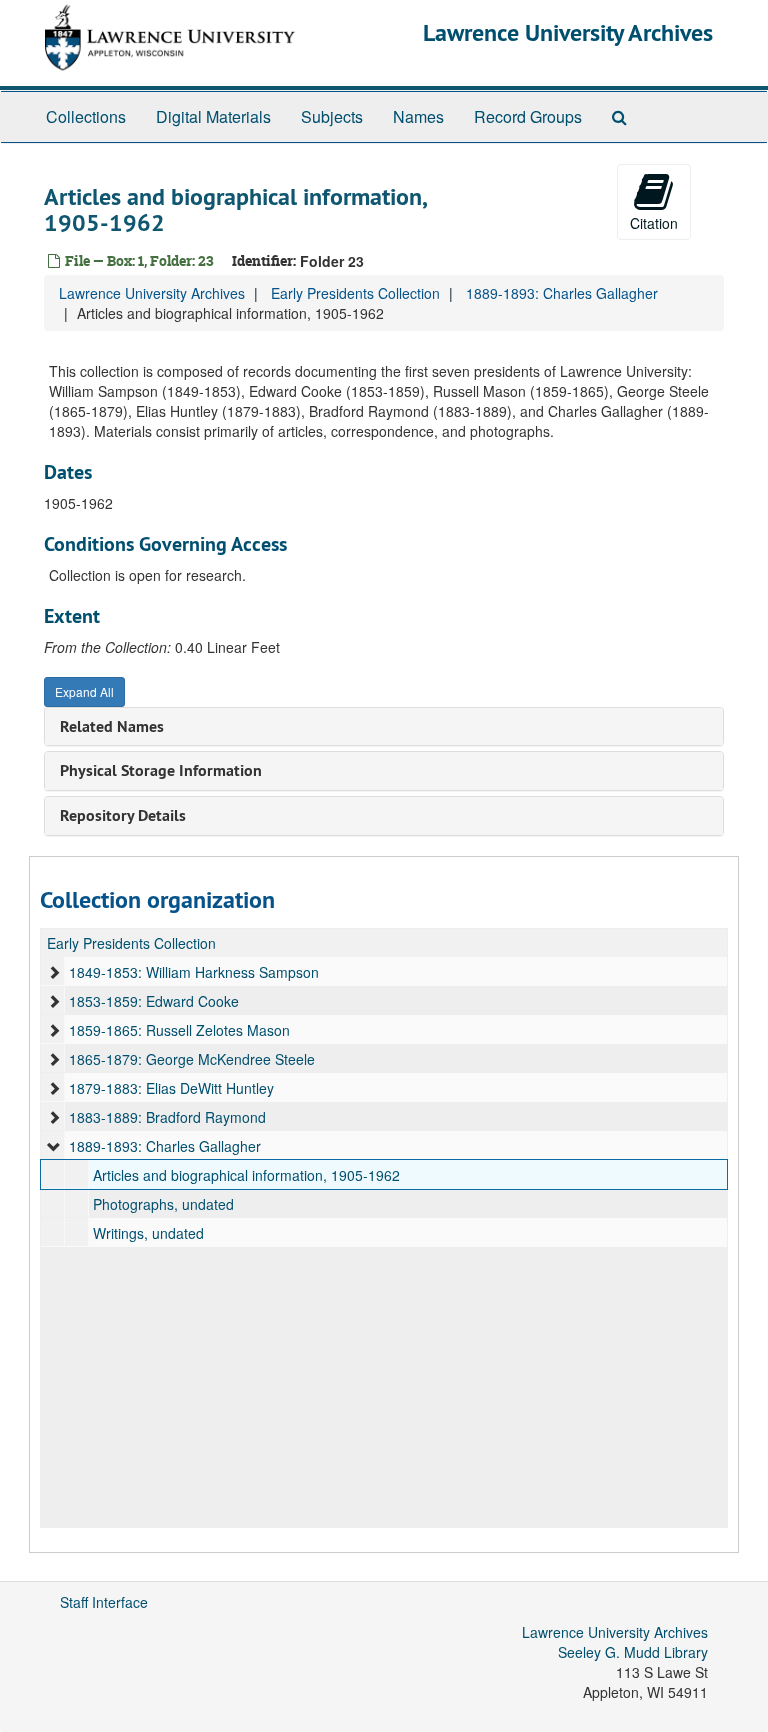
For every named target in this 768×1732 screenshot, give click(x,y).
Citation (654, 223)
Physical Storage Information (161, 770)
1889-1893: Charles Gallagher (562, 293)
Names (418, 116)
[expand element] (54, 972)
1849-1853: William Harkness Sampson (194, 972)
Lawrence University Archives (568, 32)
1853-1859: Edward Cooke (154, 1001)
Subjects (332, 116)
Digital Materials (213, 116)
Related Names (112, 726)
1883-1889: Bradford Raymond (167, 1117)
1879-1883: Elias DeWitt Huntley (171, 1088)
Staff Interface (104, 1602)
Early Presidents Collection (355, 293)
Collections (86, 116)
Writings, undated (148, 1233)
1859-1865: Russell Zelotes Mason (179, 1030)
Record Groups (528, 116)
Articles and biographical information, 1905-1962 (246, 1175)
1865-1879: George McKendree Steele (192, 1059)
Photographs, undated (163, 1204)
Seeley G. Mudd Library (633, 1652)
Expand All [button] (84, 691)
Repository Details (123, 815)
